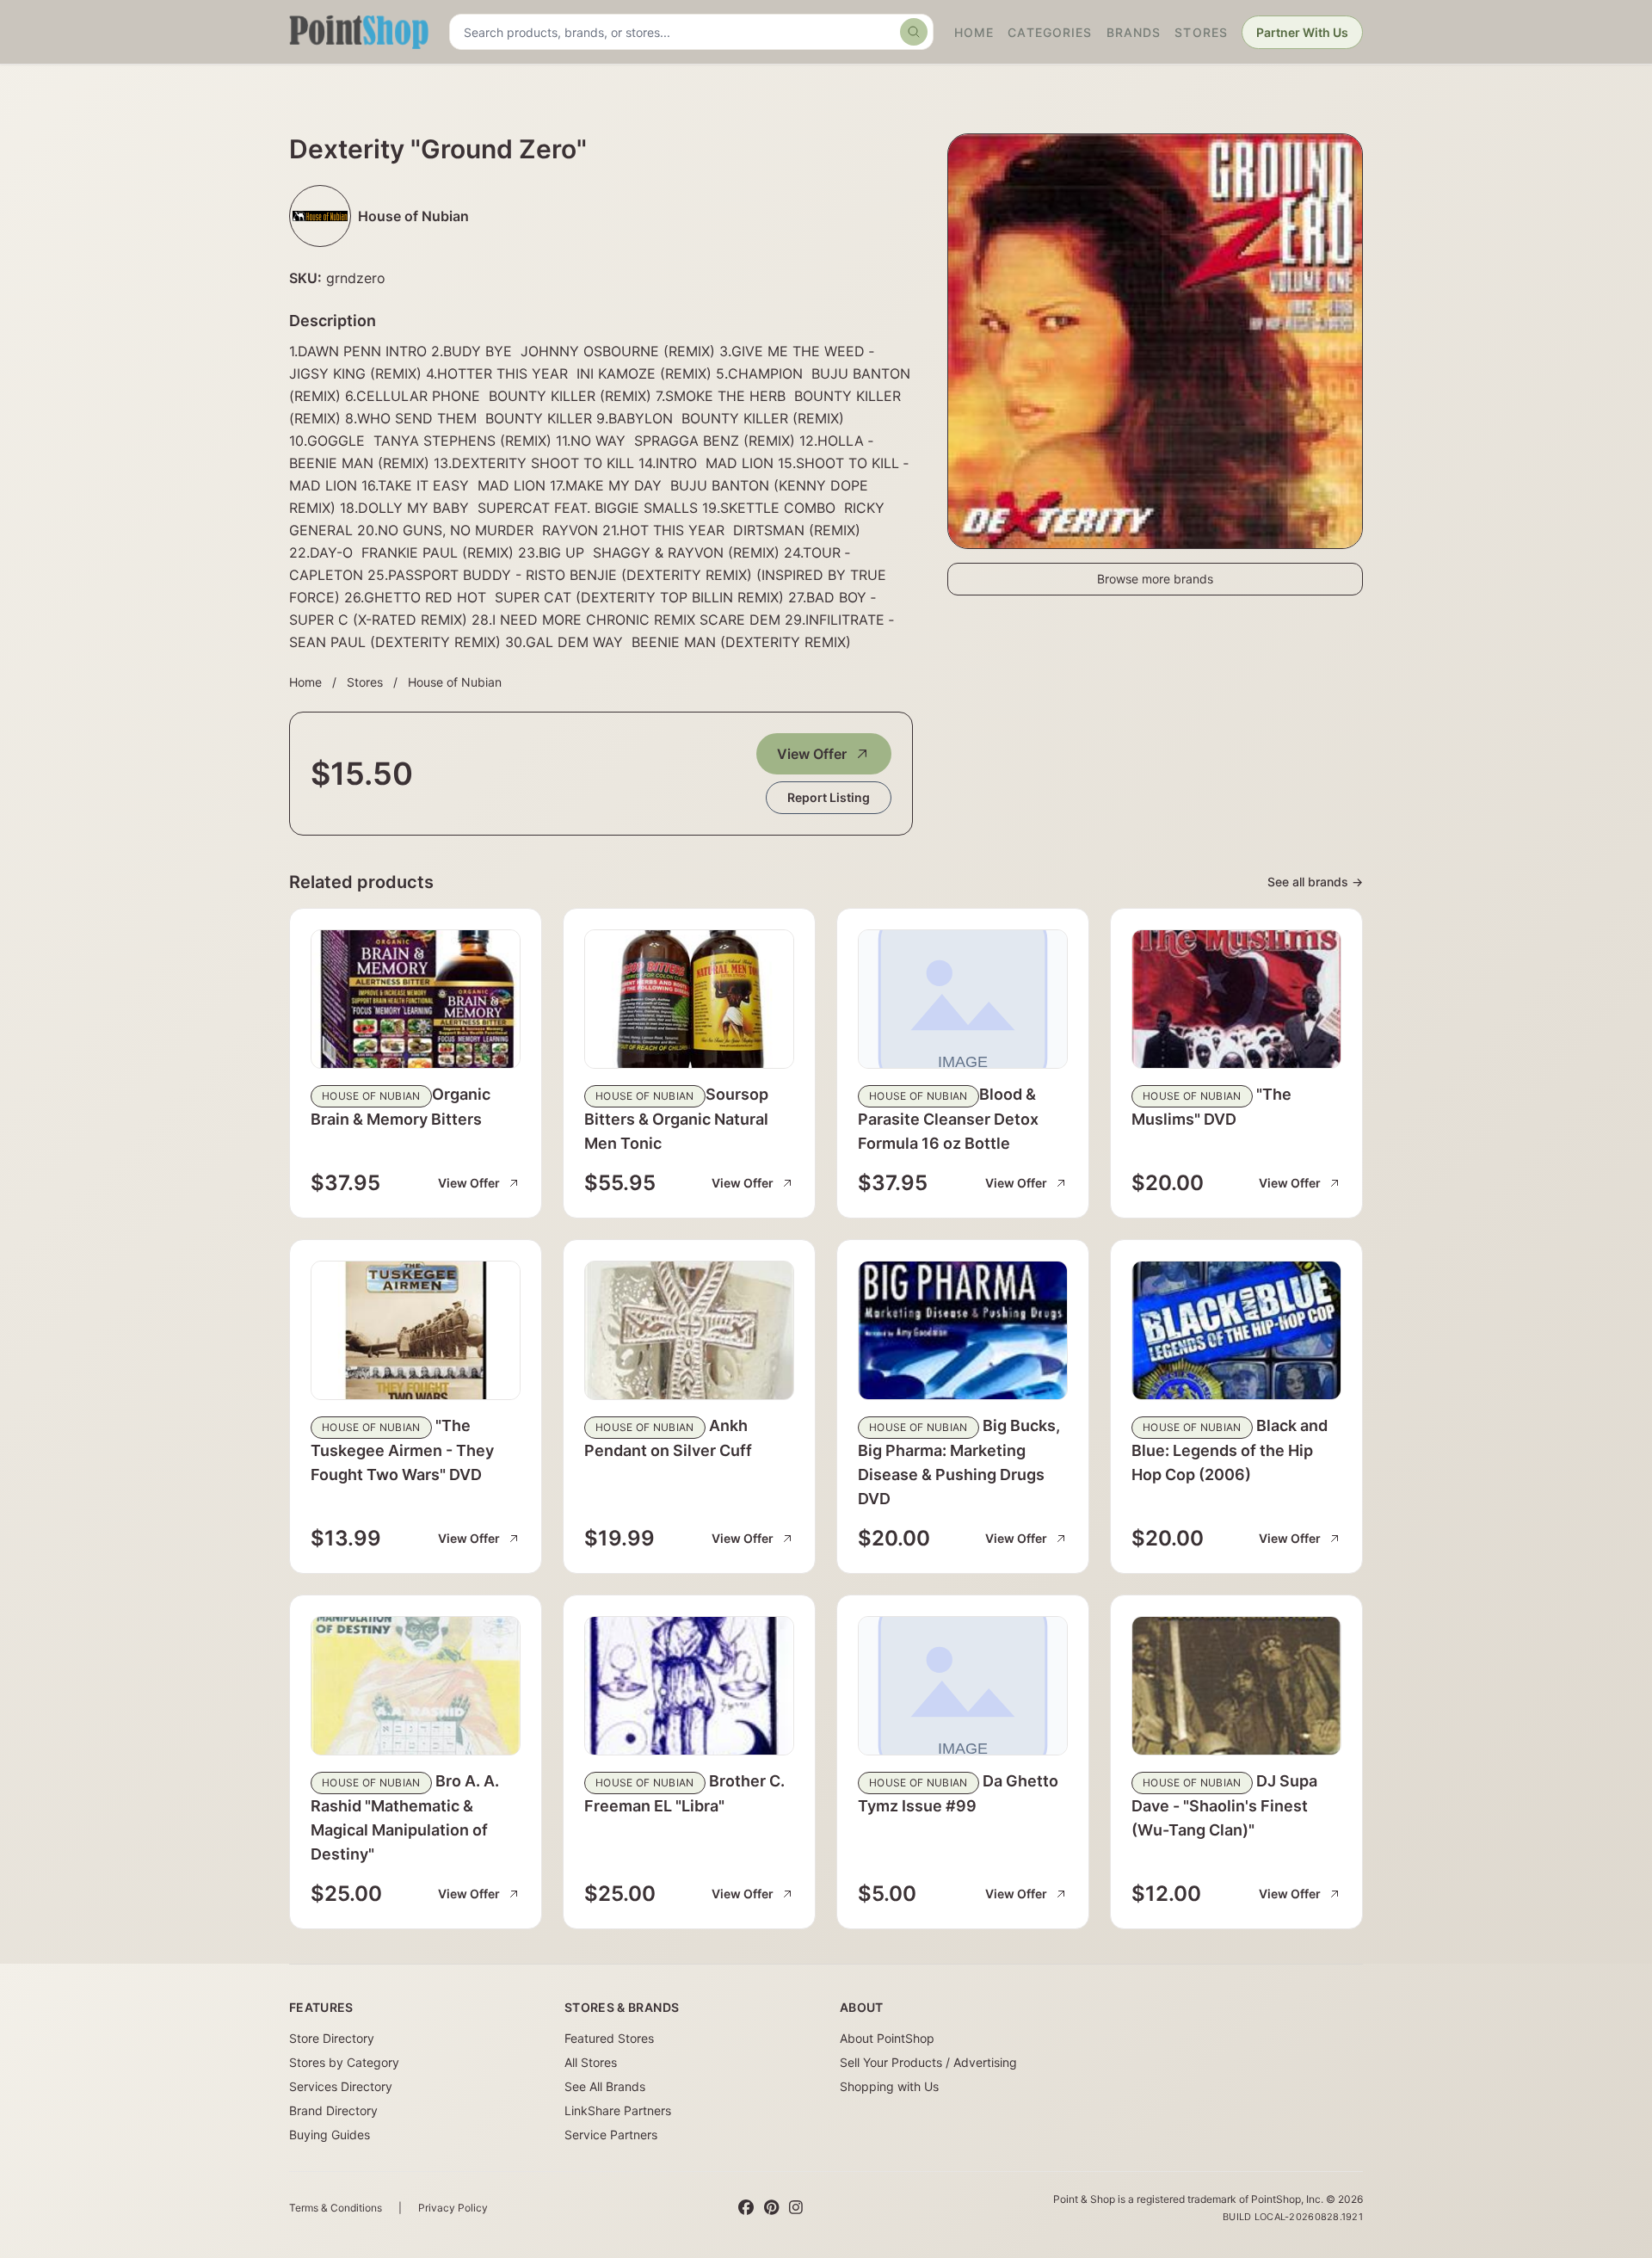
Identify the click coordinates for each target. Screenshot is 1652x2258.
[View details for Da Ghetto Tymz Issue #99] (963, 1686)
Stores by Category (344, 2062)
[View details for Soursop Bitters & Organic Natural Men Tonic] (689, 999)
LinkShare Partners (618, 2110)
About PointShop (887, 2038)
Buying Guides (330, 2135)
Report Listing (829, 797)
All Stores (591, 2062)
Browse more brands (1155, 579)
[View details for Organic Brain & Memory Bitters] (416, 999)
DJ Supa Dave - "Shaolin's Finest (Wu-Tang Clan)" (1224, 1805)
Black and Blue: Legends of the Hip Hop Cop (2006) (1230, 1450)
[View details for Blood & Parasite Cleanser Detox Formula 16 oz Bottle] (963, 999)
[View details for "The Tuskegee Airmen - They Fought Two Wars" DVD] (416, 1330)
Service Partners (611, 2135)
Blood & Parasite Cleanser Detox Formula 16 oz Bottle (948, 1119)
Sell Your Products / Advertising (928, 2062)
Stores (1201, 32)
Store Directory (332, 2038)
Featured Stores (609, 2038)
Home (974, 32)
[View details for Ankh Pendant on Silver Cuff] (689, 1330)
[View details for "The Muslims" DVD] (1236, 999)
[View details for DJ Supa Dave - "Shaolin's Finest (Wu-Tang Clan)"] (1236, 1686)
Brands (1134, 32)
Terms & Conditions (336, 2208)
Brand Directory (333, 2110)
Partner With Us (1302, 32)
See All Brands (605, 2086)
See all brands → (1315, 882)
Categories (1050, 32)
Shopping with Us (889, 2086)
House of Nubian (455, 682)
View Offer (812, 754)
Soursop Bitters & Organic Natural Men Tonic (676, 1119)
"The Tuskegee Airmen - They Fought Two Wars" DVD (402, 1450)
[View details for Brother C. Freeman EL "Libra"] (689, 1686)
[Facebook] (746, 2208)
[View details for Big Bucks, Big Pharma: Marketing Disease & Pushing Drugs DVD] (963, 1330)
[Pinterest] (771, 2208)
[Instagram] (796, 2208)
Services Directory (341, 2086)
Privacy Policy (453, 2208)
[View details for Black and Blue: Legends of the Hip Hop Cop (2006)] (1236, 1330)
